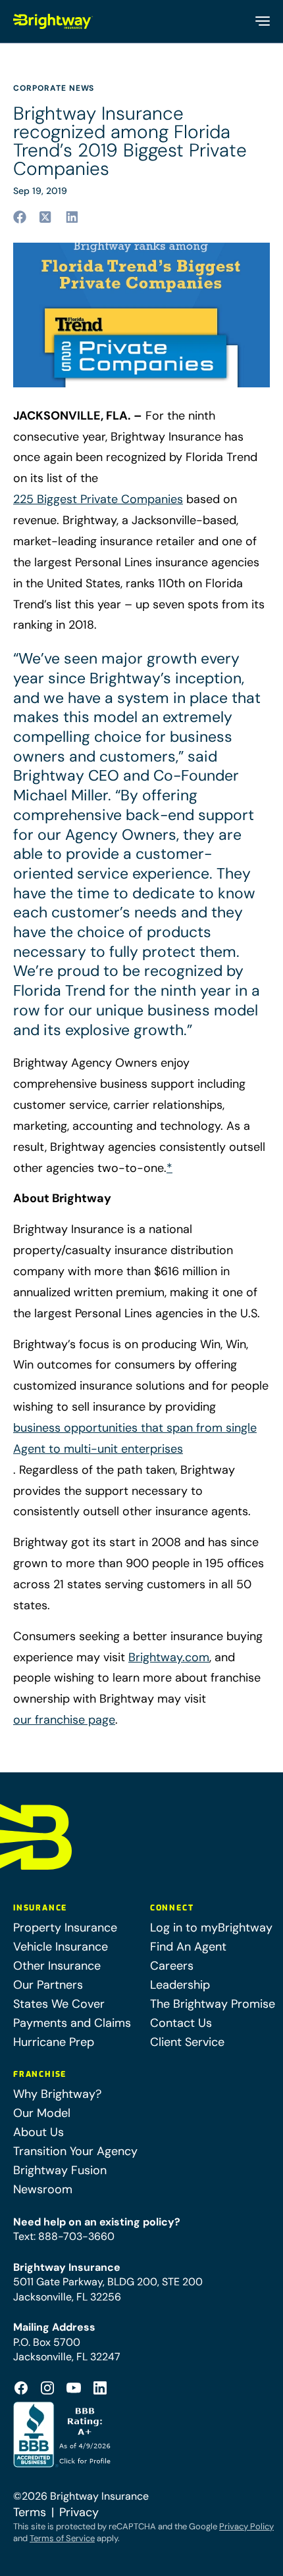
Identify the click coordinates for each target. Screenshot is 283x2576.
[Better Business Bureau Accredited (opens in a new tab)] (64, 2435)
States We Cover (59, 2004)
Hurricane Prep (54, 2042)
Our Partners (48, 1985)
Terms (30, 2512)
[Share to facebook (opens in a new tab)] (20, 217)
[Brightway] (53, 21)
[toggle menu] (262, 21)
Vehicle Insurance (61, 1947)
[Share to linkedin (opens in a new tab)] (72, 217)
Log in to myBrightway (211, 1928)
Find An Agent (188, 1947)
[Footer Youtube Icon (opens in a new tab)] (74, 2388)
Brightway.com (169, 1657)
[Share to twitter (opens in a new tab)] (46, 217)
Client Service (187, 2042)
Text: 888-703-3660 (64, 2236)
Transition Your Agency (75, 2151)
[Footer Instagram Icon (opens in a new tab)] (47, 2388)
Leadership (180, 1985)
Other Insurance (57, 1966)
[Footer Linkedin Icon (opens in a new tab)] (100, 2388)
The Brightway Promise (213, 2004)
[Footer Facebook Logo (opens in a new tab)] (21, 2388)
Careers (172, 1966)
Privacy (79, 2512)
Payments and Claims (72, 2023)
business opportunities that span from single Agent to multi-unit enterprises (135, 1438)
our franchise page (64, 1720)
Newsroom (43, 2189)
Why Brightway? (57, 2094)
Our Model (42, 2113)
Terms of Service (62, 2538)
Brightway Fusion (60, 2170)
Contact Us (181, 2023)
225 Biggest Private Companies (98, 499)
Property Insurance (65, 1928)
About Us (39, 2132)
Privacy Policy (246, 2526)
